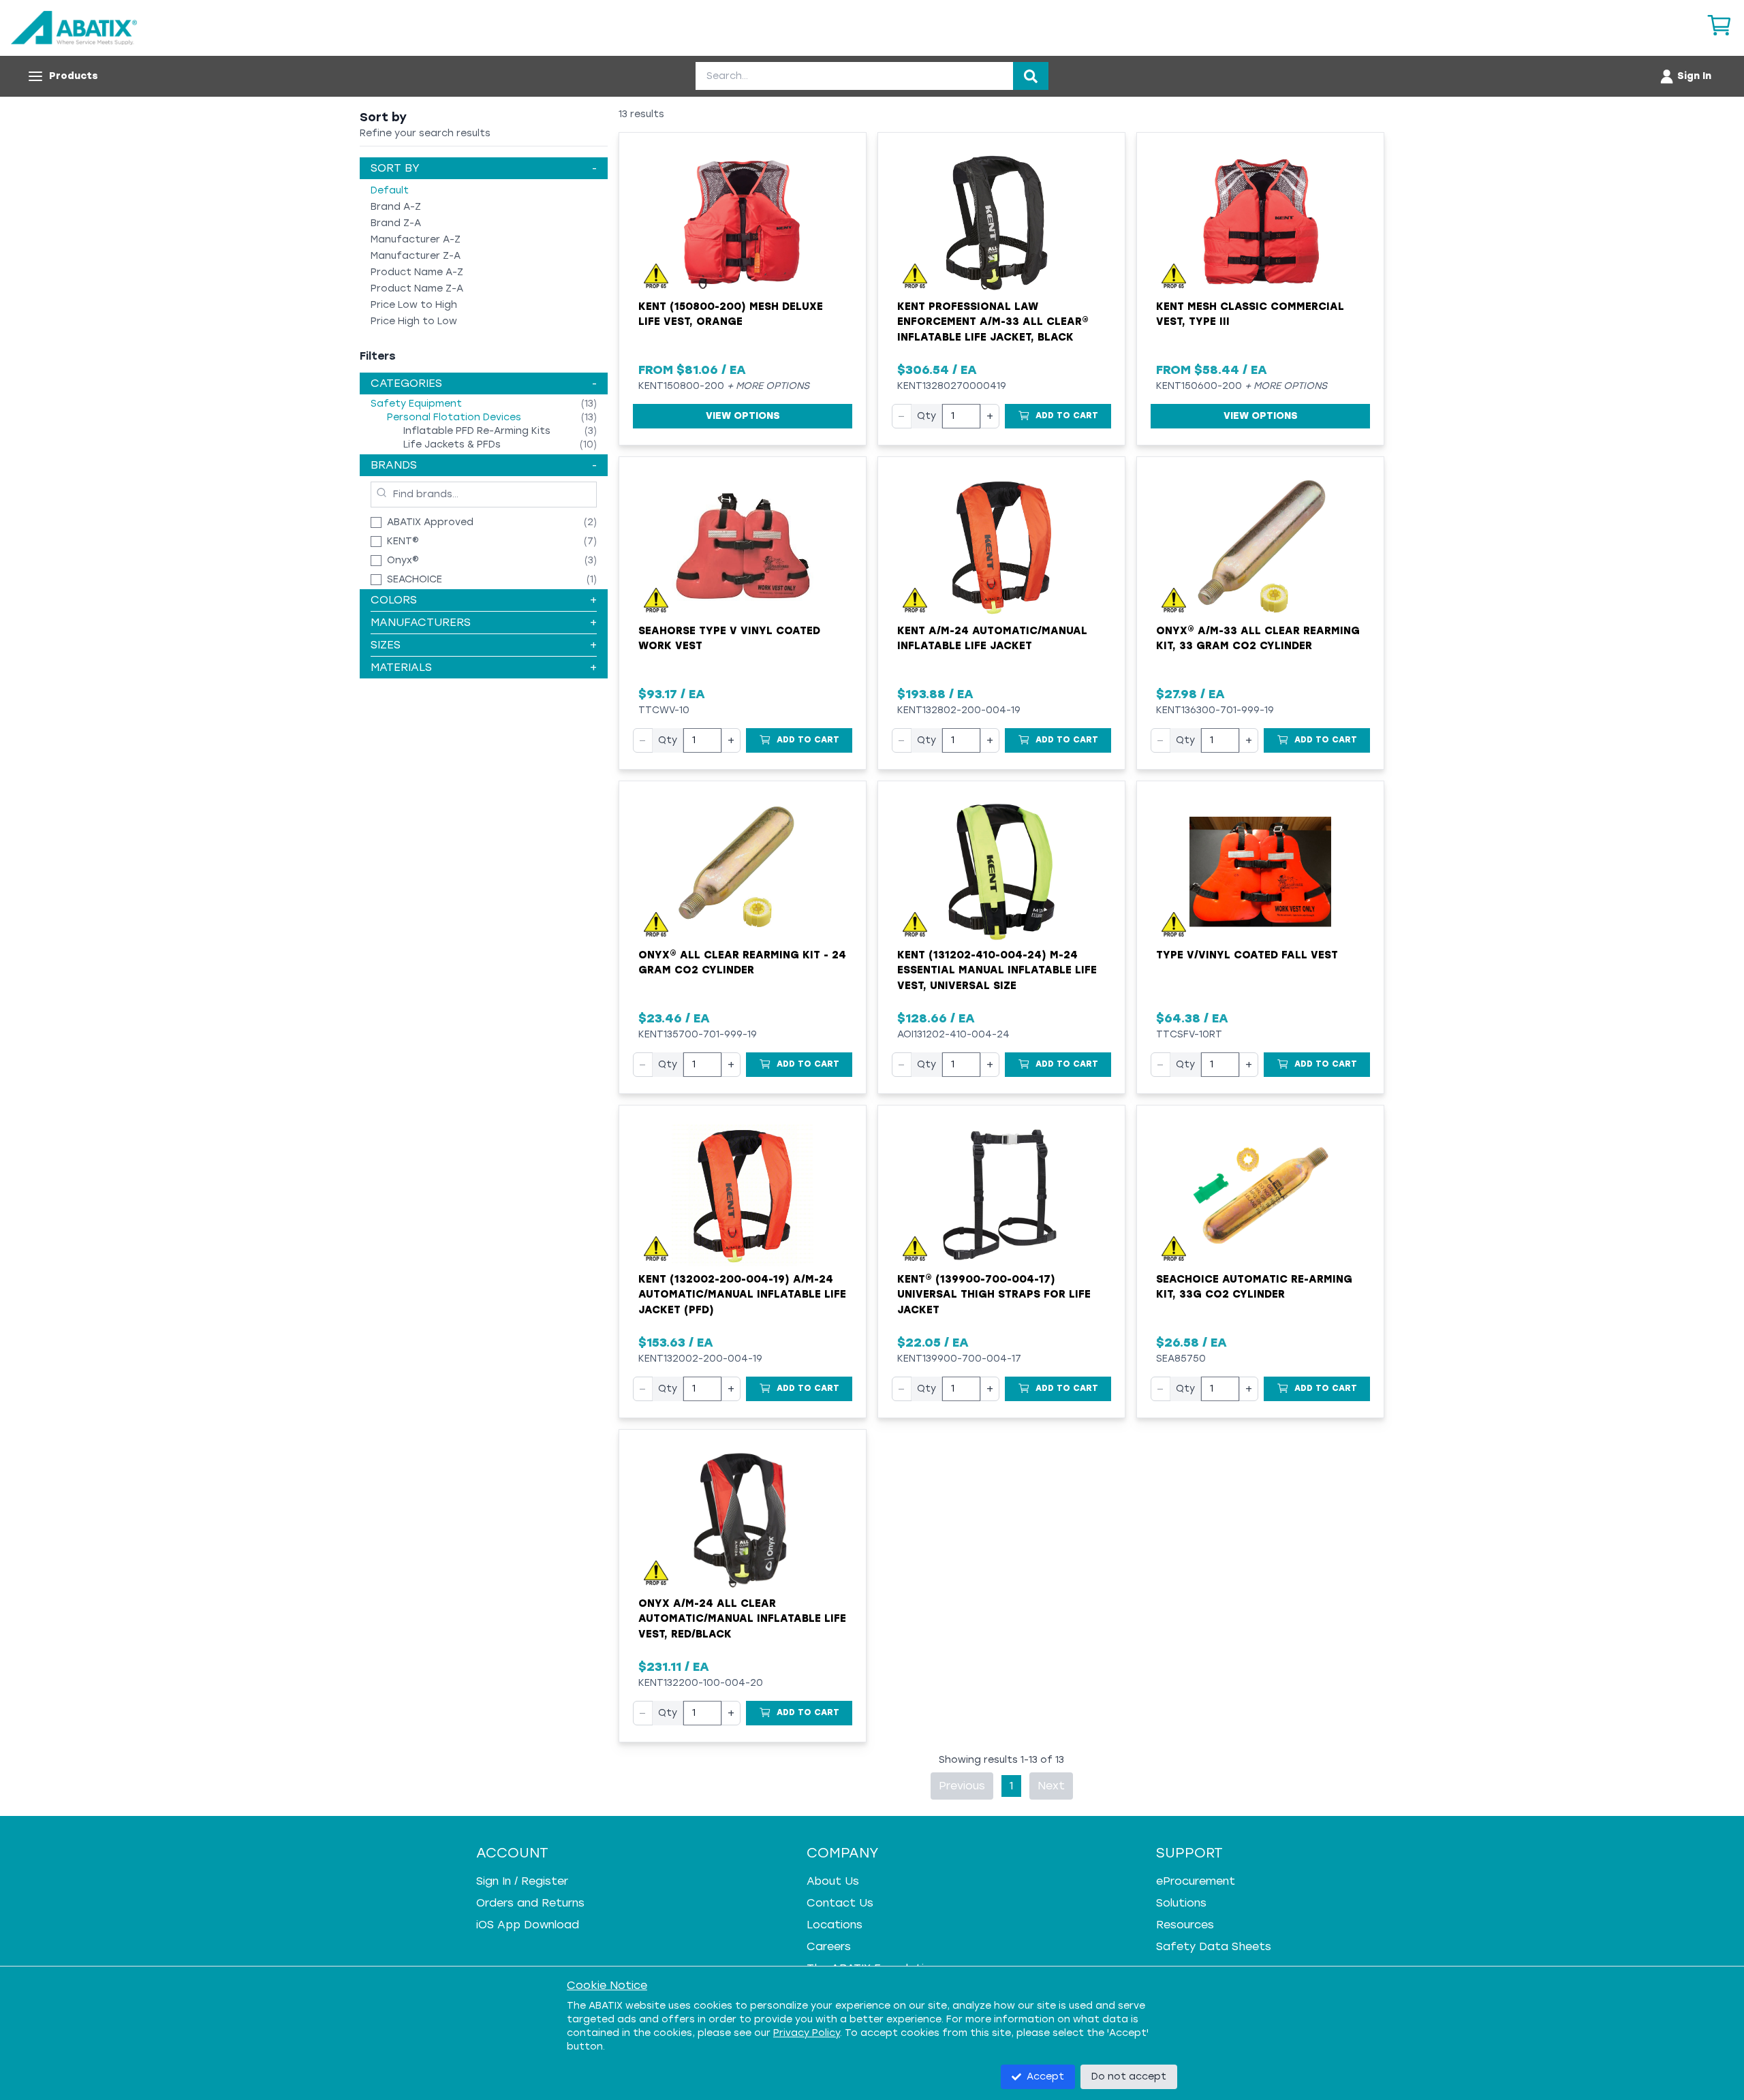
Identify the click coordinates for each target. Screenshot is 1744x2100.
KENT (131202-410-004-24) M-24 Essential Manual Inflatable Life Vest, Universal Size (997, 970)
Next (1051, 1786)
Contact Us (840, 1903)
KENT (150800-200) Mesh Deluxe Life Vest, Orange (731, 314)
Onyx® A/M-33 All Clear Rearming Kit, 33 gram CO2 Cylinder (1258, 639)
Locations (835, 1925)
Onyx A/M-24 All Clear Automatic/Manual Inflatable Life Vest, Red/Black (742, 1619)
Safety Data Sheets (1214, 1946)
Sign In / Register (522, 1881)
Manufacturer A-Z (416, 239)
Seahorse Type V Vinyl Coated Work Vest (729, 639)
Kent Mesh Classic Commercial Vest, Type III (1250, 314)
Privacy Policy (807, 2033)
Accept (1045, 2077)
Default (390, 190)
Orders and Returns (530, 1903)
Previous (962, 1786)
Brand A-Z (396, 207)
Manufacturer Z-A (416, 256)
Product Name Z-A (417, 288)
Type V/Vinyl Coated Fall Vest (1247, 955)
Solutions (1181, 1903)
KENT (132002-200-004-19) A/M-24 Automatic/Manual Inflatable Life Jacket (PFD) (742, 1295)
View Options (743, 416)
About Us (833, 1881)
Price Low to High (414, 305)
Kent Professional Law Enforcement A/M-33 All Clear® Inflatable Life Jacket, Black (993, 322)
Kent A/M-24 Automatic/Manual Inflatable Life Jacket (992, 639)
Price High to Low (414, 321)
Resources (1185, 1925)
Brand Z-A (396, 223)
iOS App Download (528, 1925)
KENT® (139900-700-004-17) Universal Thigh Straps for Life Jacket (994, 1295)
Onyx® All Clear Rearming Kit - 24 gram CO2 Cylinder (742, 963)
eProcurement (1196, 1881)
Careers (829, 1946)
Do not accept (1129, 2077)
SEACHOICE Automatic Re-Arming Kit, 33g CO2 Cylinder (1254, 1287)
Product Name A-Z (417, 272)
